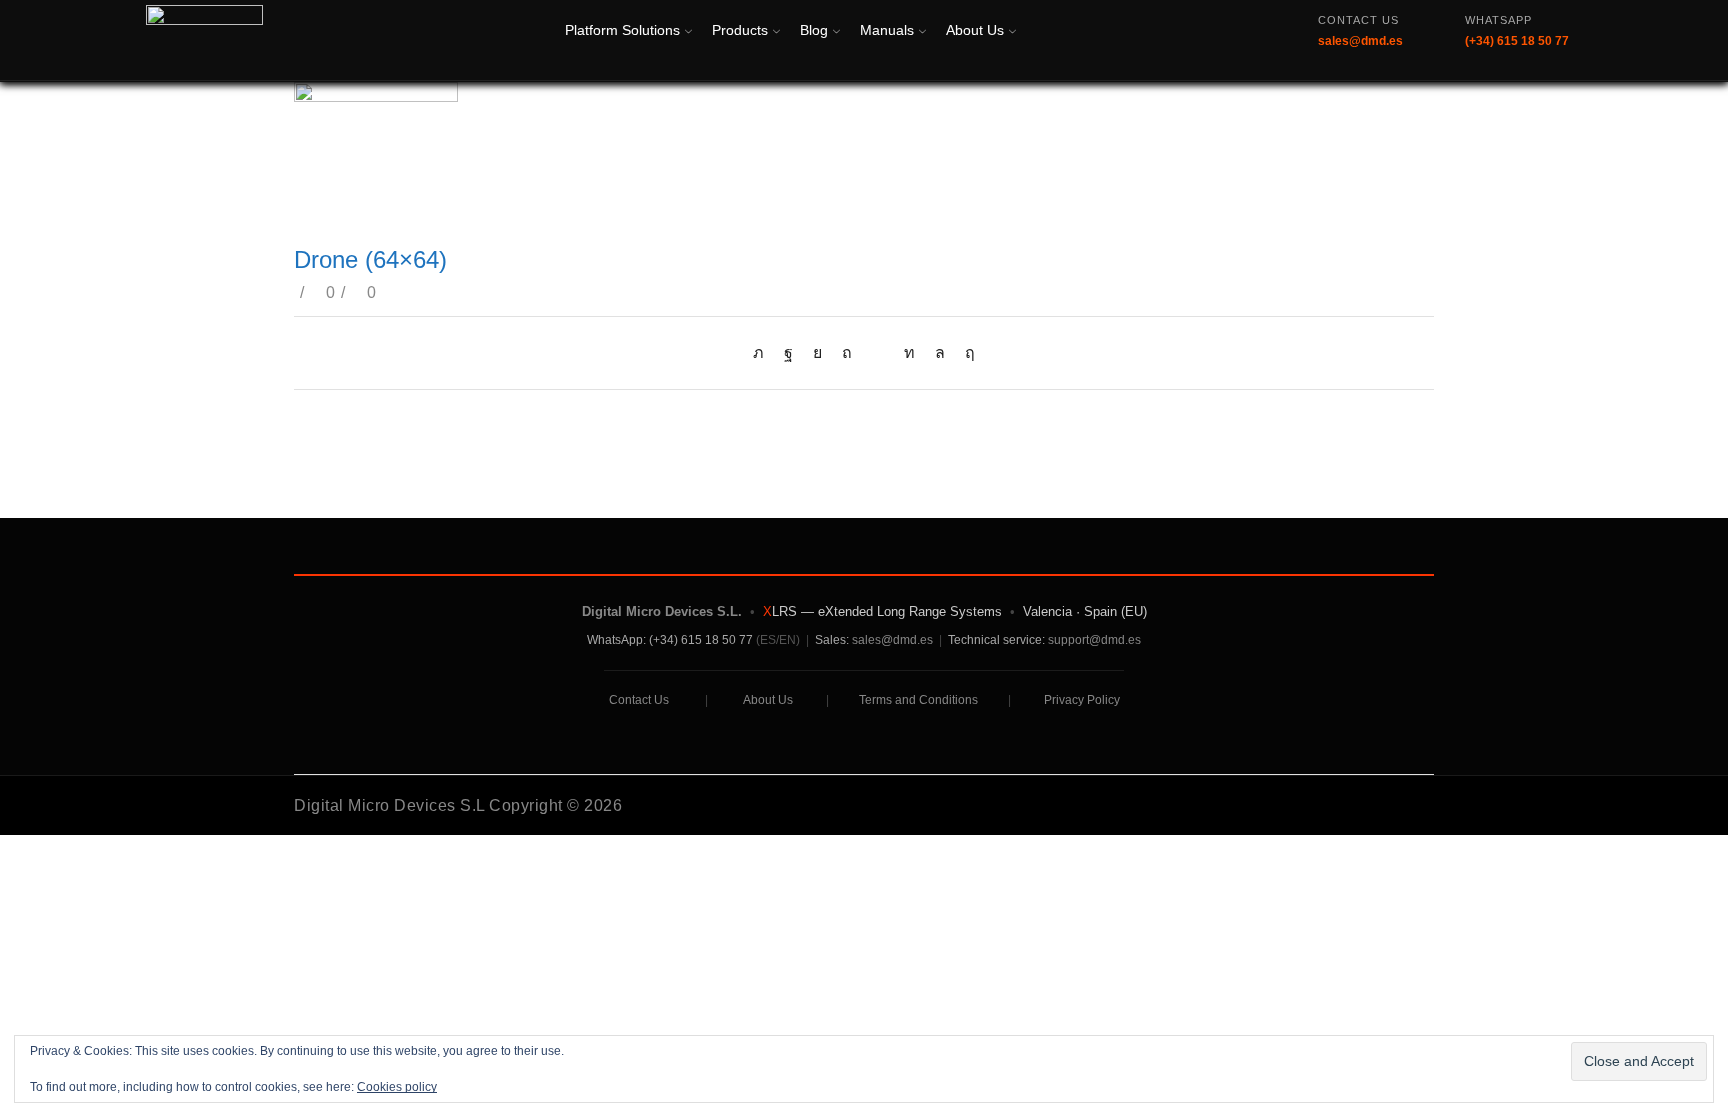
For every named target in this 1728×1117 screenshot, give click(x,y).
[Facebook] (788, 352)
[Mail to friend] (878, 352)
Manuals (887, 30)
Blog (814, 30)
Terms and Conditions (918, 700)
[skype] (965, 352)
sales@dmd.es (892, 640)
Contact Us (639, 700)
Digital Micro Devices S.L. (662, 611)
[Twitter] (763, 352)
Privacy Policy (1082, 700)
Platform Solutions (622, 30)
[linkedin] (909, 352)
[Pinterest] (847, 352)
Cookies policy (397, 1087)
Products (740, 30)
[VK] (817, 352)
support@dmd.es (1094, 640)
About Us (975, 30)
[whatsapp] (940, 352)
